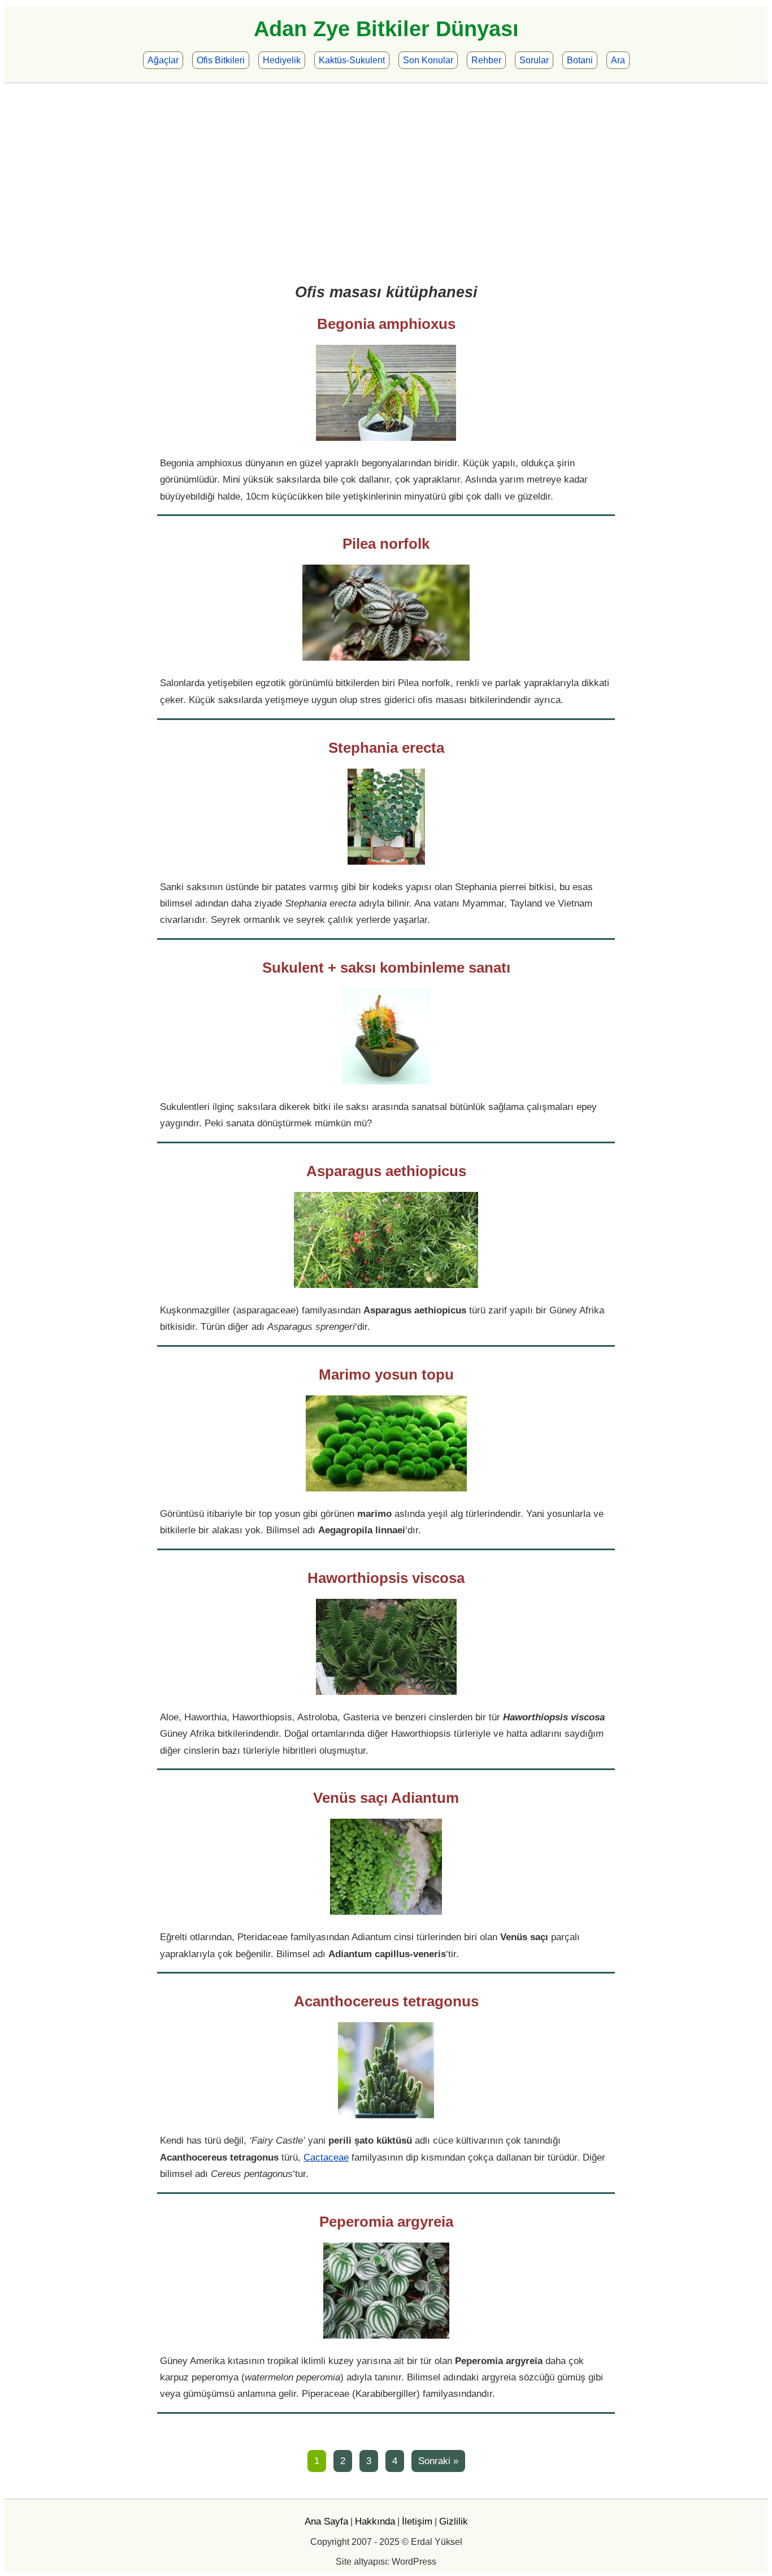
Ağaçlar (163, 60)
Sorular (534, 60)
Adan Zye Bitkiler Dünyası (386, 29)
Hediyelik (282, 60)
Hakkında (375, 2521)
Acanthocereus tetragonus (386, 2001)
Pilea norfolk (386, 544)
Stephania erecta (386, 748)
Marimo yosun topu (386, 1374)
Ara (618, 60)
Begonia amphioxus (386, 324)
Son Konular (428, 60)
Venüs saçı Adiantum (386, 1798)
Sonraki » (438, 2461)
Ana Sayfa (326, 2521)
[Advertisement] (386, 185)
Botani (580, 60)
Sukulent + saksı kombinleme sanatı (386, 968)
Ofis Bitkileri (221, 60)
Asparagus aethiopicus (386, 1171)
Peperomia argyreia (386, 2222)
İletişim (417, 2521)
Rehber (486, 60)
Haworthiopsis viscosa (386, 1578)
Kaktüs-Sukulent (352, 60)
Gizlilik (454, 2521)
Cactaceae (326, 2157)
